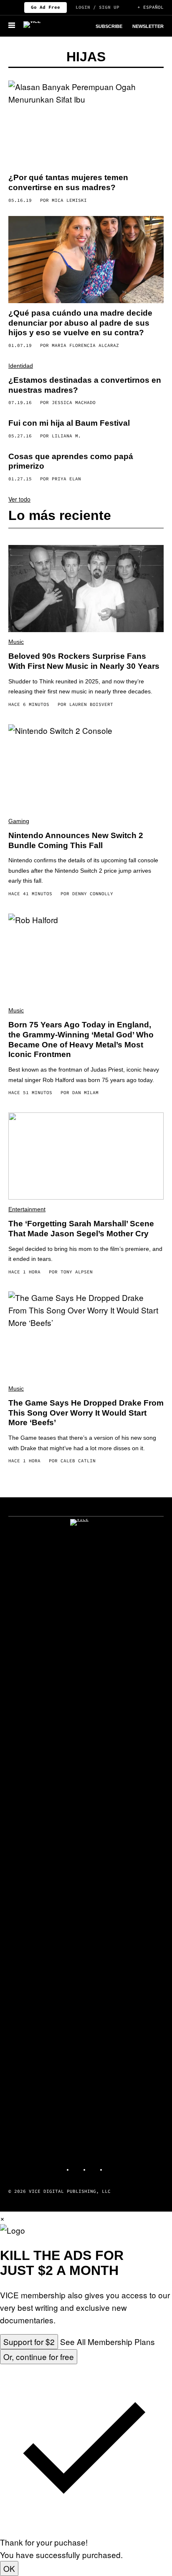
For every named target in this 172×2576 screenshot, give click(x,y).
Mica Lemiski (69, 200)
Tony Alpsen (77, 1272)
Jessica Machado (74, 402)
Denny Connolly (93, 894)
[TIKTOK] (94, 2166)
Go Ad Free (46, 7)
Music (16, 642)
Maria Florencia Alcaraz (85, 345)
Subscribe (109, 26)
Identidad (21, 366)
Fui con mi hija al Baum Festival (69, 423)
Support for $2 (29, 2341)
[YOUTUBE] (111, 2166)
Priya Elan (66, 479)
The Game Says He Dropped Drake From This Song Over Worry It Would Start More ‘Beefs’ (86, 1413)
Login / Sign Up (97, 7)
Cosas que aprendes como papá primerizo (71, 461)
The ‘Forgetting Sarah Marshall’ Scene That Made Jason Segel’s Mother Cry (81, 1229)
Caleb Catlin (78, 1461)
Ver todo (19, 499)
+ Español (150, 7)
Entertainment (27, 1209)
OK (9, 2568)
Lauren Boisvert (91, 704)
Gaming (19, 821)
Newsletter (148, 26)
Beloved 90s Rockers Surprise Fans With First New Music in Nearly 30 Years (84, 661)
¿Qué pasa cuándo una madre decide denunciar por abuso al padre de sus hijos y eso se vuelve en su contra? (80, 323)
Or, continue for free (39, 2356)
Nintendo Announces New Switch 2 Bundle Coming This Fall (76, 840)
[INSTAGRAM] (78, 2166)
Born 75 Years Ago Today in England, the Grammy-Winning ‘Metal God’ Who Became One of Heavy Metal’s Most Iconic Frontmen (81, 1039)
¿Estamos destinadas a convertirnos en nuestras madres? (85, 385)
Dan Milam (85, 1092)
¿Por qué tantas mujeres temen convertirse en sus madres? (68, 182)
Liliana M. (66, 436)
